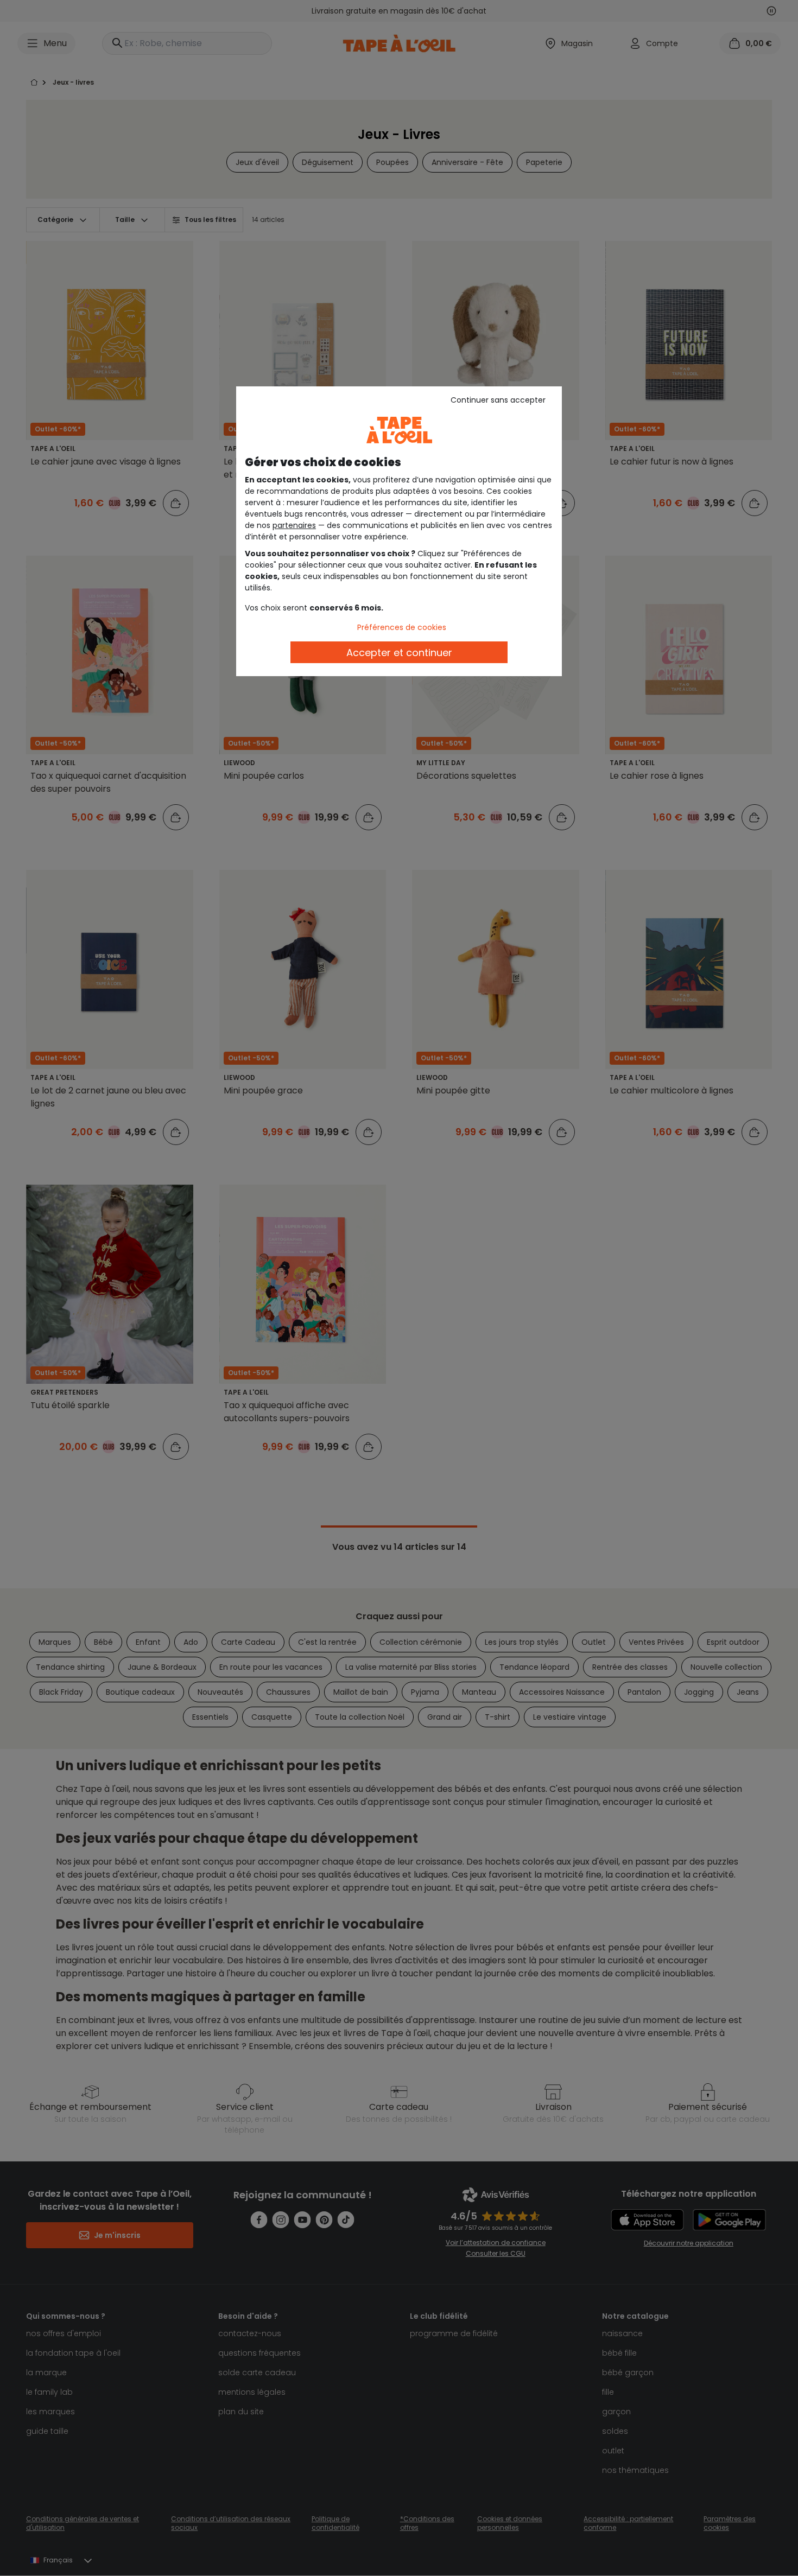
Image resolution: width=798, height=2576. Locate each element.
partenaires (294, 525)
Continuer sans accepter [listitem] (498, 400)
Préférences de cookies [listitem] (402, 627)
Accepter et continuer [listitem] (399, 653)
